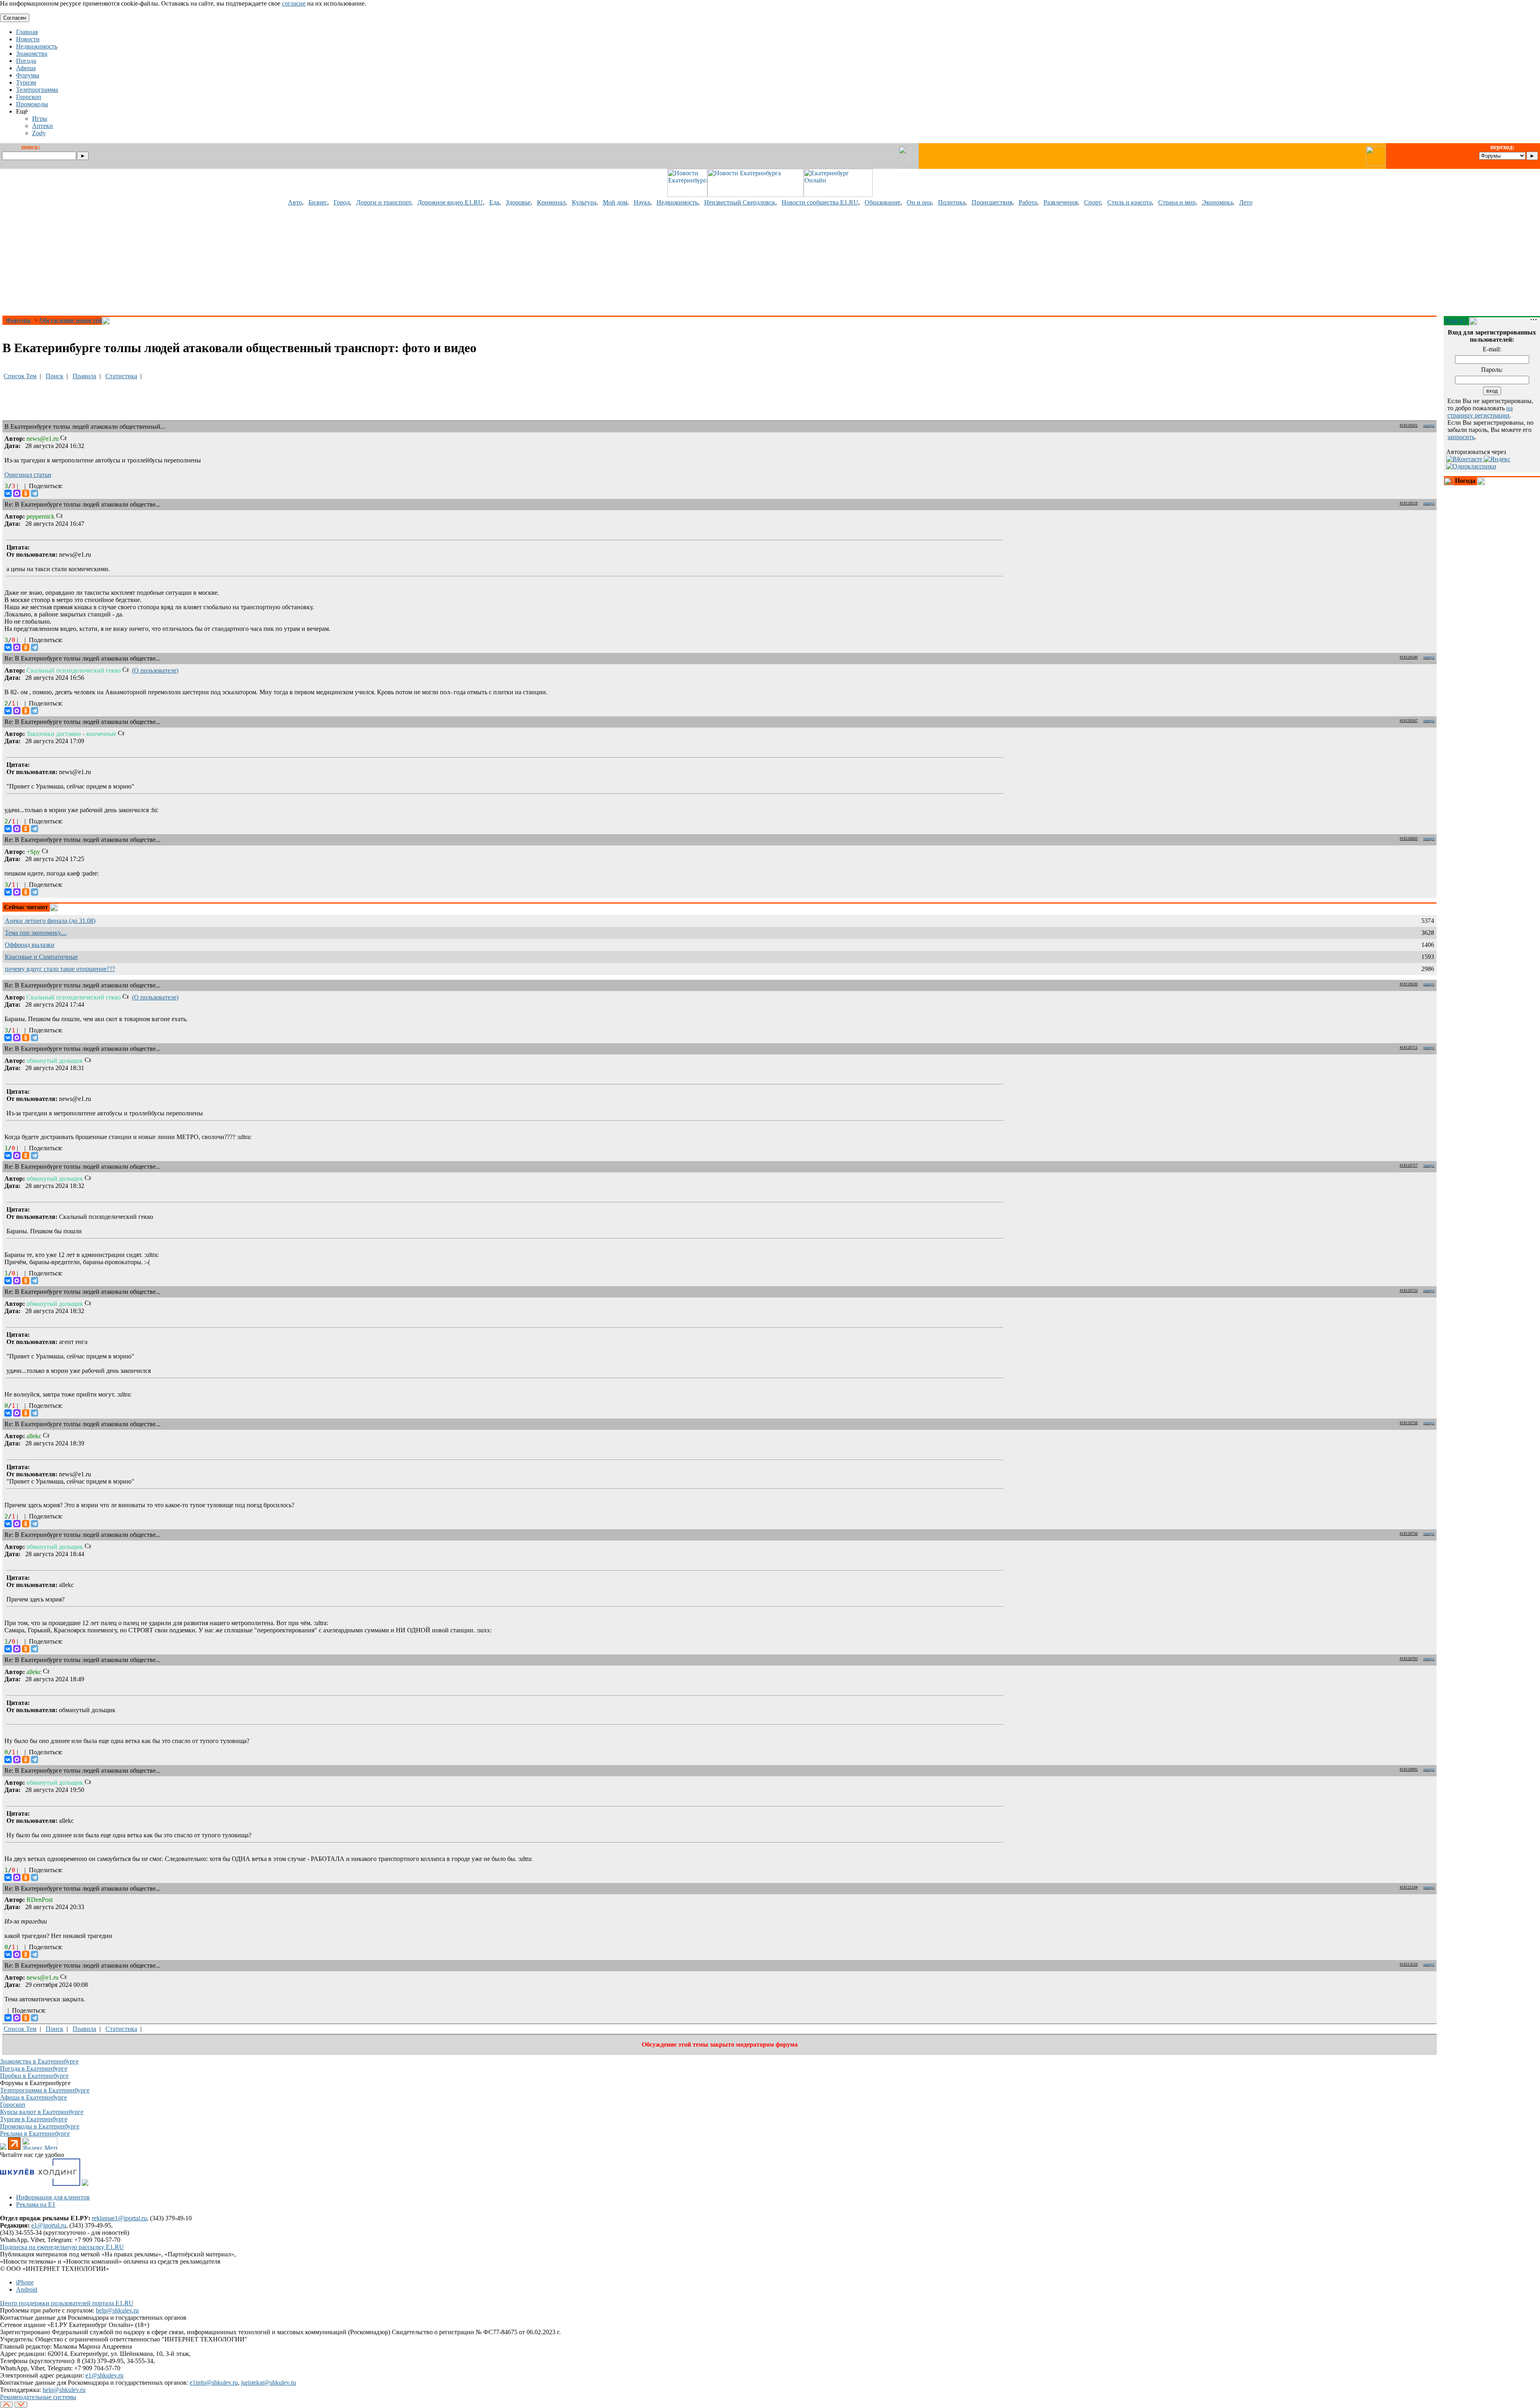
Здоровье (518, 202)
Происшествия (992, 202)
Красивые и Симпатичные (41, 957)
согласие (294, 3)
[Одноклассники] (26, 493)
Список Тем (20, 376)
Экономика (1217, 202)
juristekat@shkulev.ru (268, 2383)
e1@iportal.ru (49, 2225)
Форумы (18, 320)
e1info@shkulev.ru (214, 2383)
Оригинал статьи (28, 475)
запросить (1461, 437)
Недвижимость (677, 202)
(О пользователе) (155, 670)
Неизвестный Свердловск (740, 202)
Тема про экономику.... (36, 933)
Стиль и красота (1130, 202)
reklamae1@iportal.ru (119, 2218)
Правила (84, 376)
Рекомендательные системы (38, 2397)
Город (342, 202)
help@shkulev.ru (117, 2310)
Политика (952, 202)
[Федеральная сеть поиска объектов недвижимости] (85, 2184)
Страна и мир (1177, 202)
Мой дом (615, 202)
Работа (1028, 202)
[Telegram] (34, 493)
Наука (642, 202)
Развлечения (1061, 202)
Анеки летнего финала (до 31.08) (50, 921)
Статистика (121, 376)
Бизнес (318, 202)
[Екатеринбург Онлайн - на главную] (838, 195)
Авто (295, 202)
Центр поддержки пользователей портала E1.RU (67, 2303)
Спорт (1092, 202)
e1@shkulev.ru (104, 2375)
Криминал (551, 202)
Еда (494, 202)
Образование (882, 202)
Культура (584, 202)
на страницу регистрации (1480, 412)
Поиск (55, 376)
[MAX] (17, 493)
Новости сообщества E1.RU (820, 202)
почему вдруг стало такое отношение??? (60, 969)
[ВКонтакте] (8, 493)
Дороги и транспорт (384, 202)
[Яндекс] (1497, 459)
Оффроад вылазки (30, 945)
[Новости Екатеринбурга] (687, 195)
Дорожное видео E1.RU (450, 202)
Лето (1246, 202)
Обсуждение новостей (71, 320)
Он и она (919, 202)
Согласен (15, 18)
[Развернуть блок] (1449, 481)
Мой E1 (1456, 321)
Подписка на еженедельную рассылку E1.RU (62, 2247)
